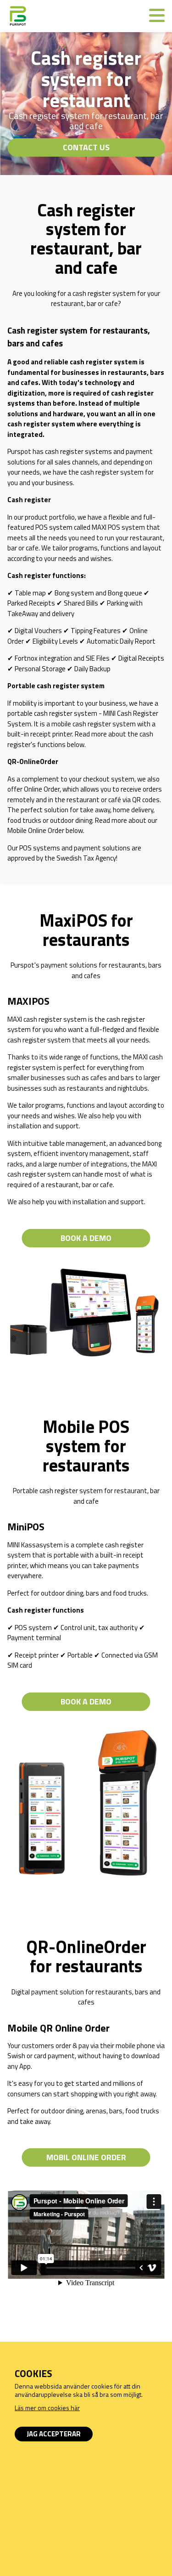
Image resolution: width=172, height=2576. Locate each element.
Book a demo (86, 1238)
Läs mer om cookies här (47, 2408)
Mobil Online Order (86, 2157)
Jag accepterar (54, 2434)
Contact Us (86, 147)
